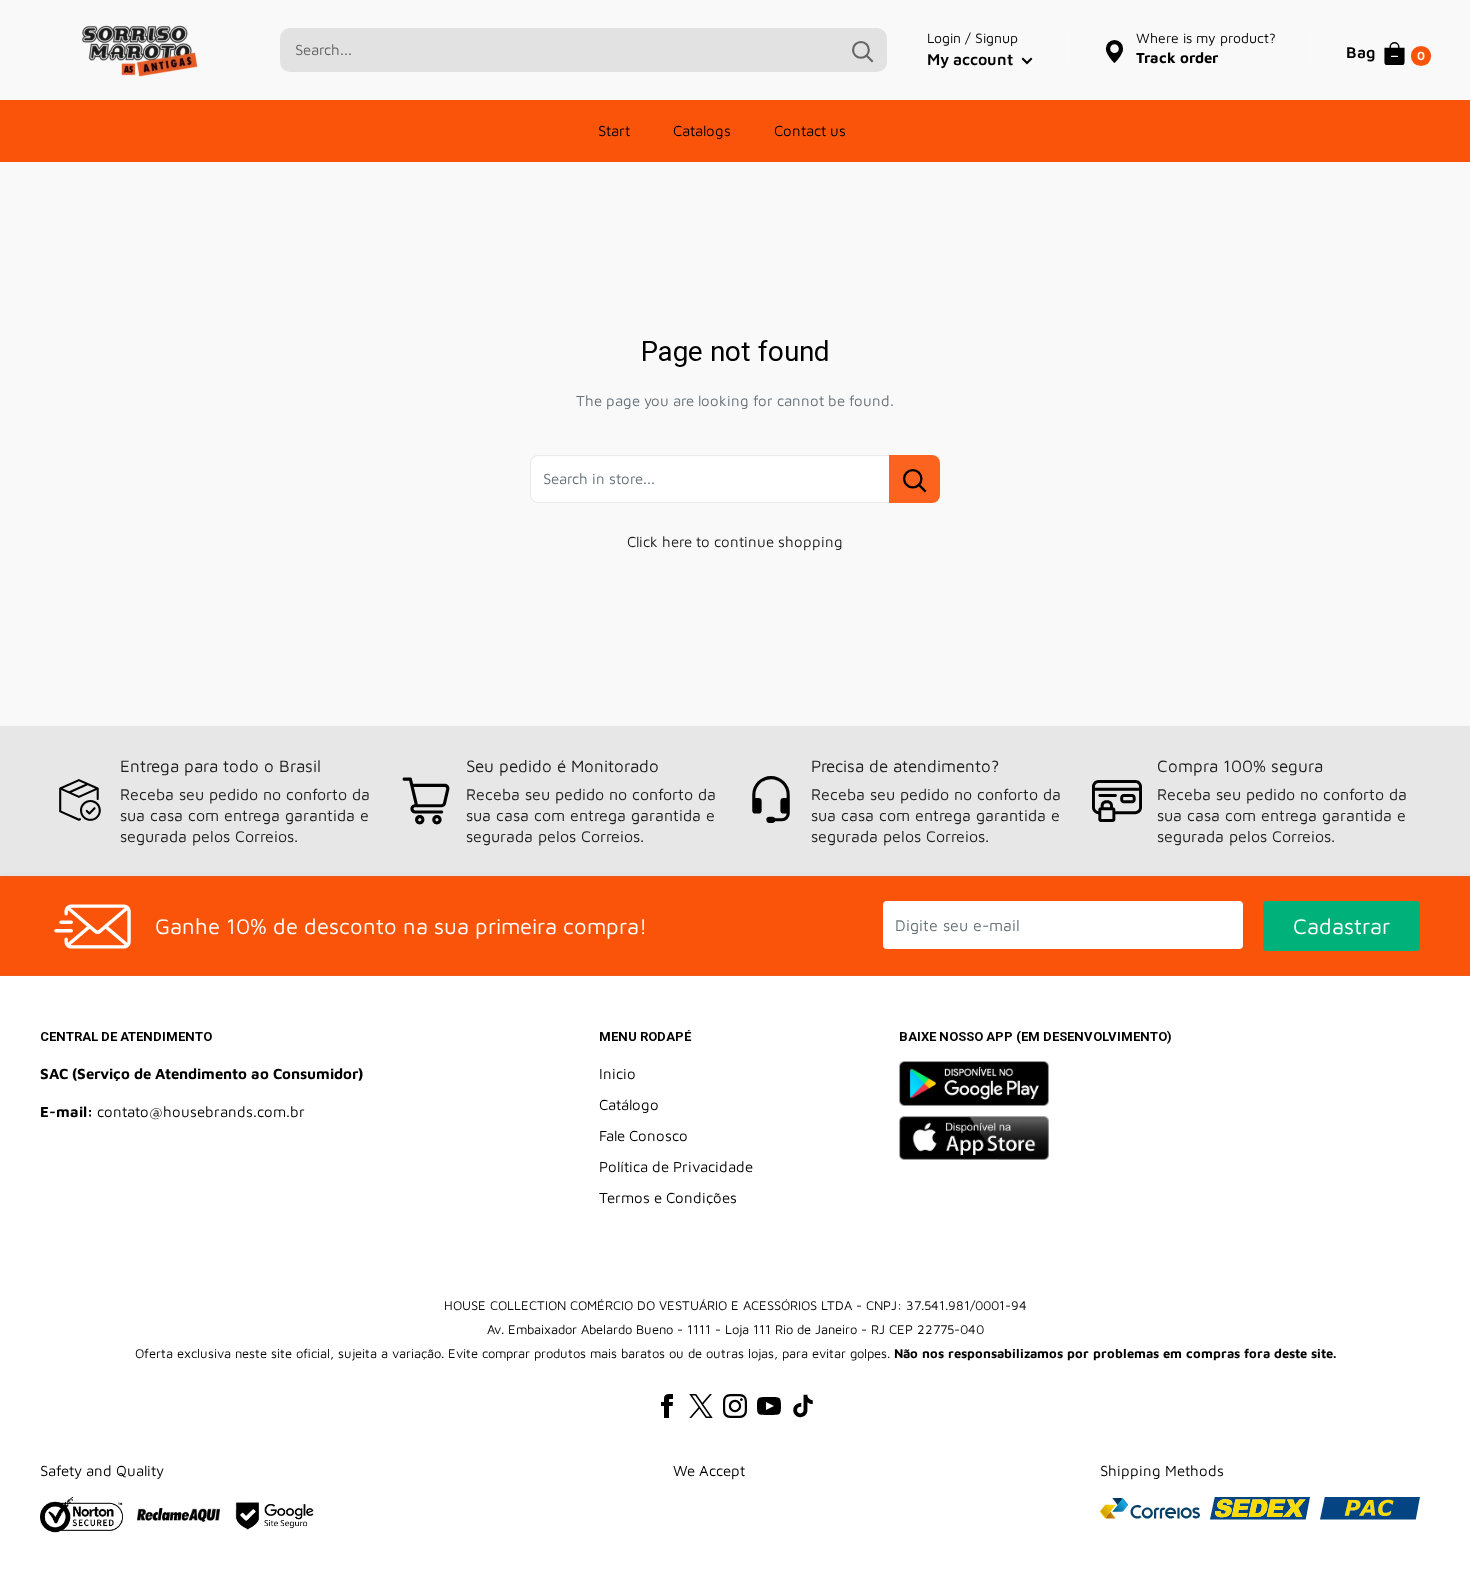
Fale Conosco (643, 1135)
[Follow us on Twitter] (701, 1405)
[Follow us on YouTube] (769, 1405)
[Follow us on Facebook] (667, 1405)
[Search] (862, 50)
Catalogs (702, 130)
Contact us (810, 130)
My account (972, 59)
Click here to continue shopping (735, 541)
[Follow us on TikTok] (803, 1405)
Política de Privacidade (676, 1166)
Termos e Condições (668, 1197)
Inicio (617, 1073)
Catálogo (629, 1104)
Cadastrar (1341, 926)
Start (614, 130)
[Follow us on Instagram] (735, 1405)
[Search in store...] (914, 479)
